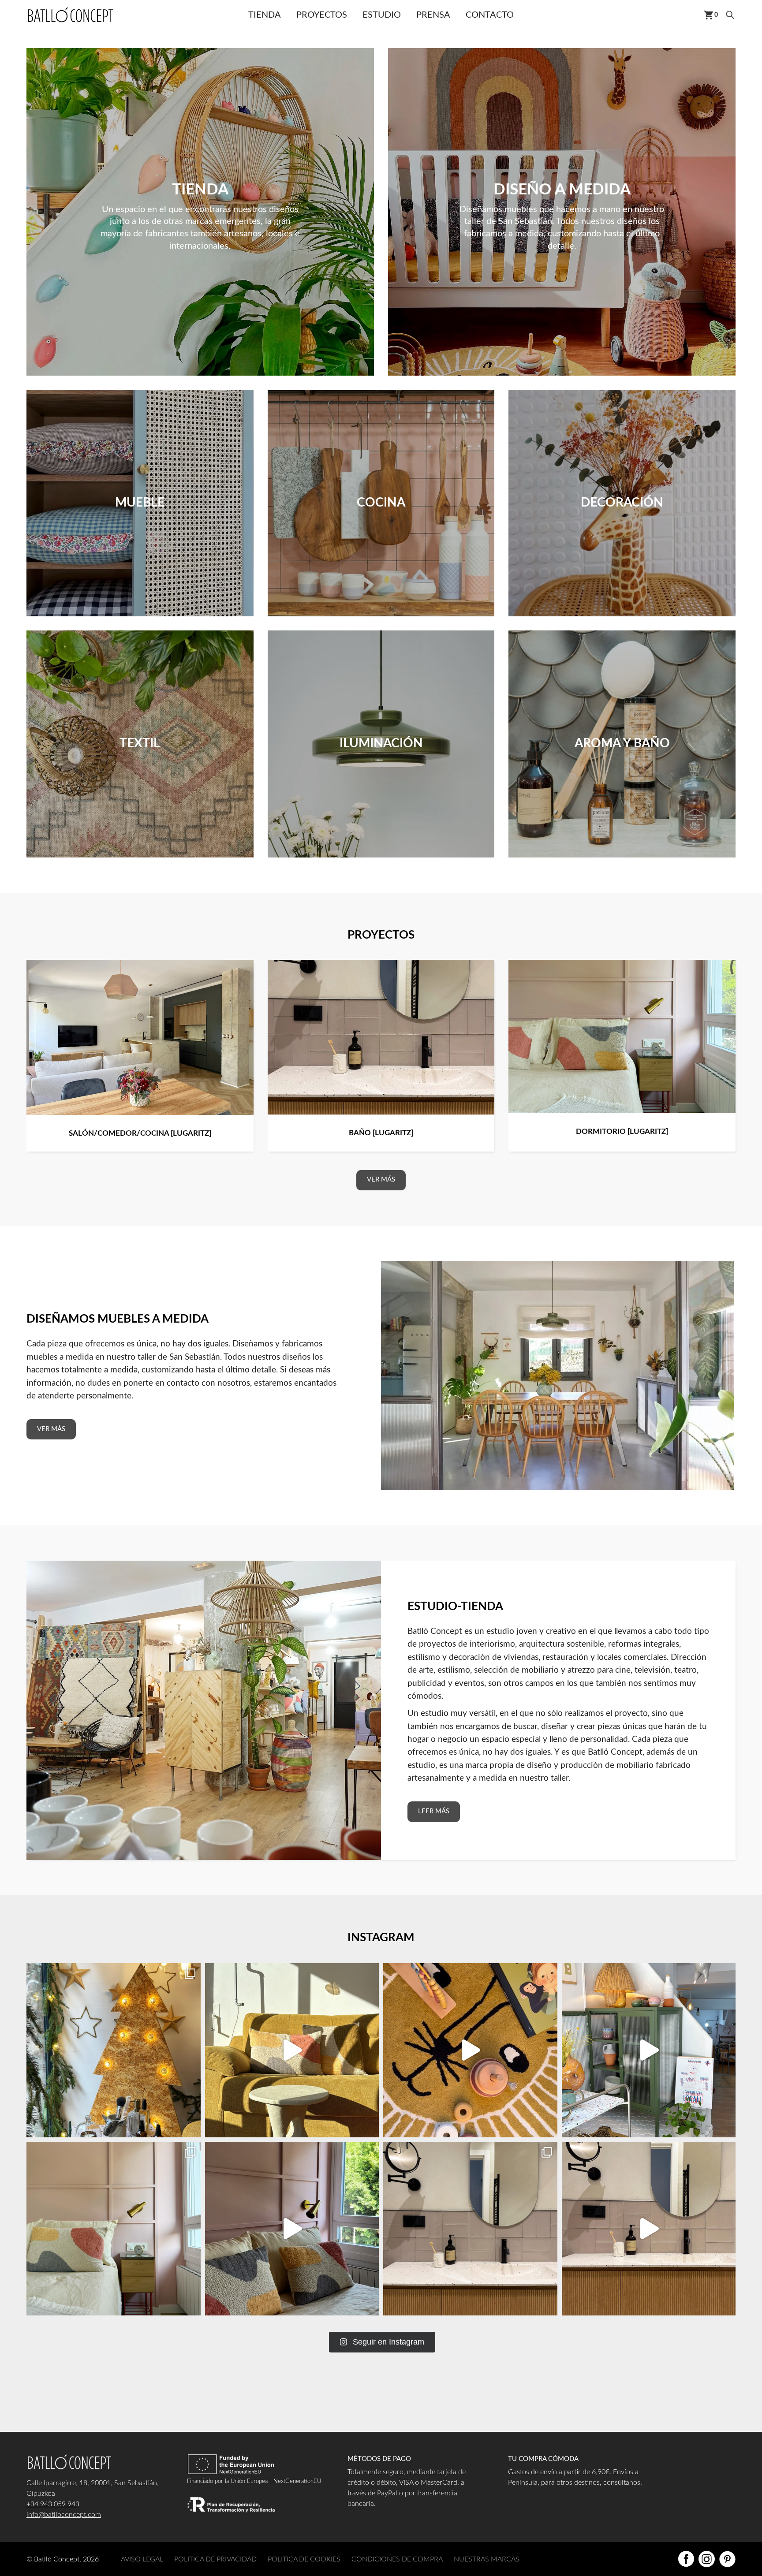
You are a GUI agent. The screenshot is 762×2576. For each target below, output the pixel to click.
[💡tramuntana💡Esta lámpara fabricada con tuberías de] (292, 2050)
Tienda (265, 15)
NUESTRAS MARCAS (487, 2559)
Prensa (433, 15)
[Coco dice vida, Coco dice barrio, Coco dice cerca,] (649, 2050)
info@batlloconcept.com (64, 2515)
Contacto (490, 15)
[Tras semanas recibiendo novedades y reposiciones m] (114, 2050)
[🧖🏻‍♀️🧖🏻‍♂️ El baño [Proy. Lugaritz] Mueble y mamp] (470, 2229)
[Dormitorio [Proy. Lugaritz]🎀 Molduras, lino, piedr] (292, 2229)
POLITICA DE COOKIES (304, 2559)
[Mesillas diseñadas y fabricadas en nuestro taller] (114, 2229)
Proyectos (322, 15)
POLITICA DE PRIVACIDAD (215, 2559)
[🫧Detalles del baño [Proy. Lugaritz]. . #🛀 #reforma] (649, 2229)
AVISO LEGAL (142, 2559)
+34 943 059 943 (53, 2504)
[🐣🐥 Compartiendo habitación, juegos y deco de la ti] (470, 2050)
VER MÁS (381, 1180)
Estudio (382, 15)
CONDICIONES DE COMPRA (397, 2559)
